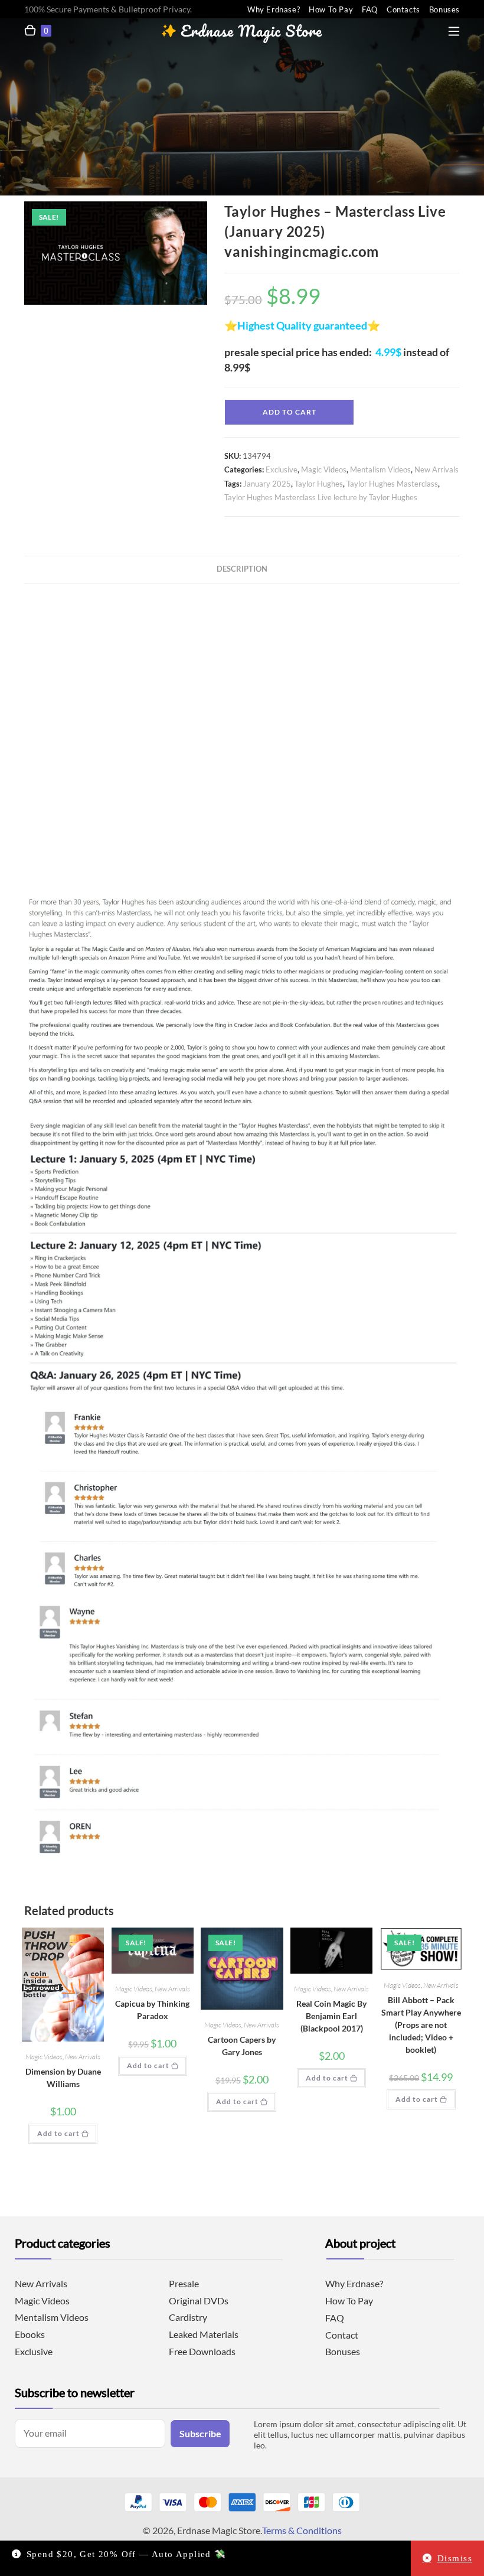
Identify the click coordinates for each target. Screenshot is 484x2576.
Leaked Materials (204, 2334)
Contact (342, 2335)
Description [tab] (242, 569)
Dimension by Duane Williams (63, 2078)
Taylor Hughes (319, 484)
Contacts (403, 9)
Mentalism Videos (380, 469)
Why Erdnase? (274, 9)
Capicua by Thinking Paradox (152, 2010)
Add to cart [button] (58, 2133)
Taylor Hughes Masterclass (392, 484)
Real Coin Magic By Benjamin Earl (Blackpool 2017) (331, 2016)
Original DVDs (199, 2301)
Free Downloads (202, 2351)
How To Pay (331, 9)
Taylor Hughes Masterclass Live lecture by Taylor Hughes (321, 497)
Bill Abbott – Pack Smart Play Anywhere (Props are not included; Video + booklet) (421, 2025)
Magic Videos (324, 469)
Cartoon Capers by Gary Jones (242, 2046)
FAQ (370, 9)
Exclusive (282, 469)
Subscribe (200, 2433)
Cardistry (188, 2317)
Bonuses (444, 9)
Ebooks (30, 2334)
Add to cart (290, 412)
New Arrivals (436, 469)
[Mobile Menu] (454, 29)
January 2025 (267, 484)
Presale (184, 2283)
